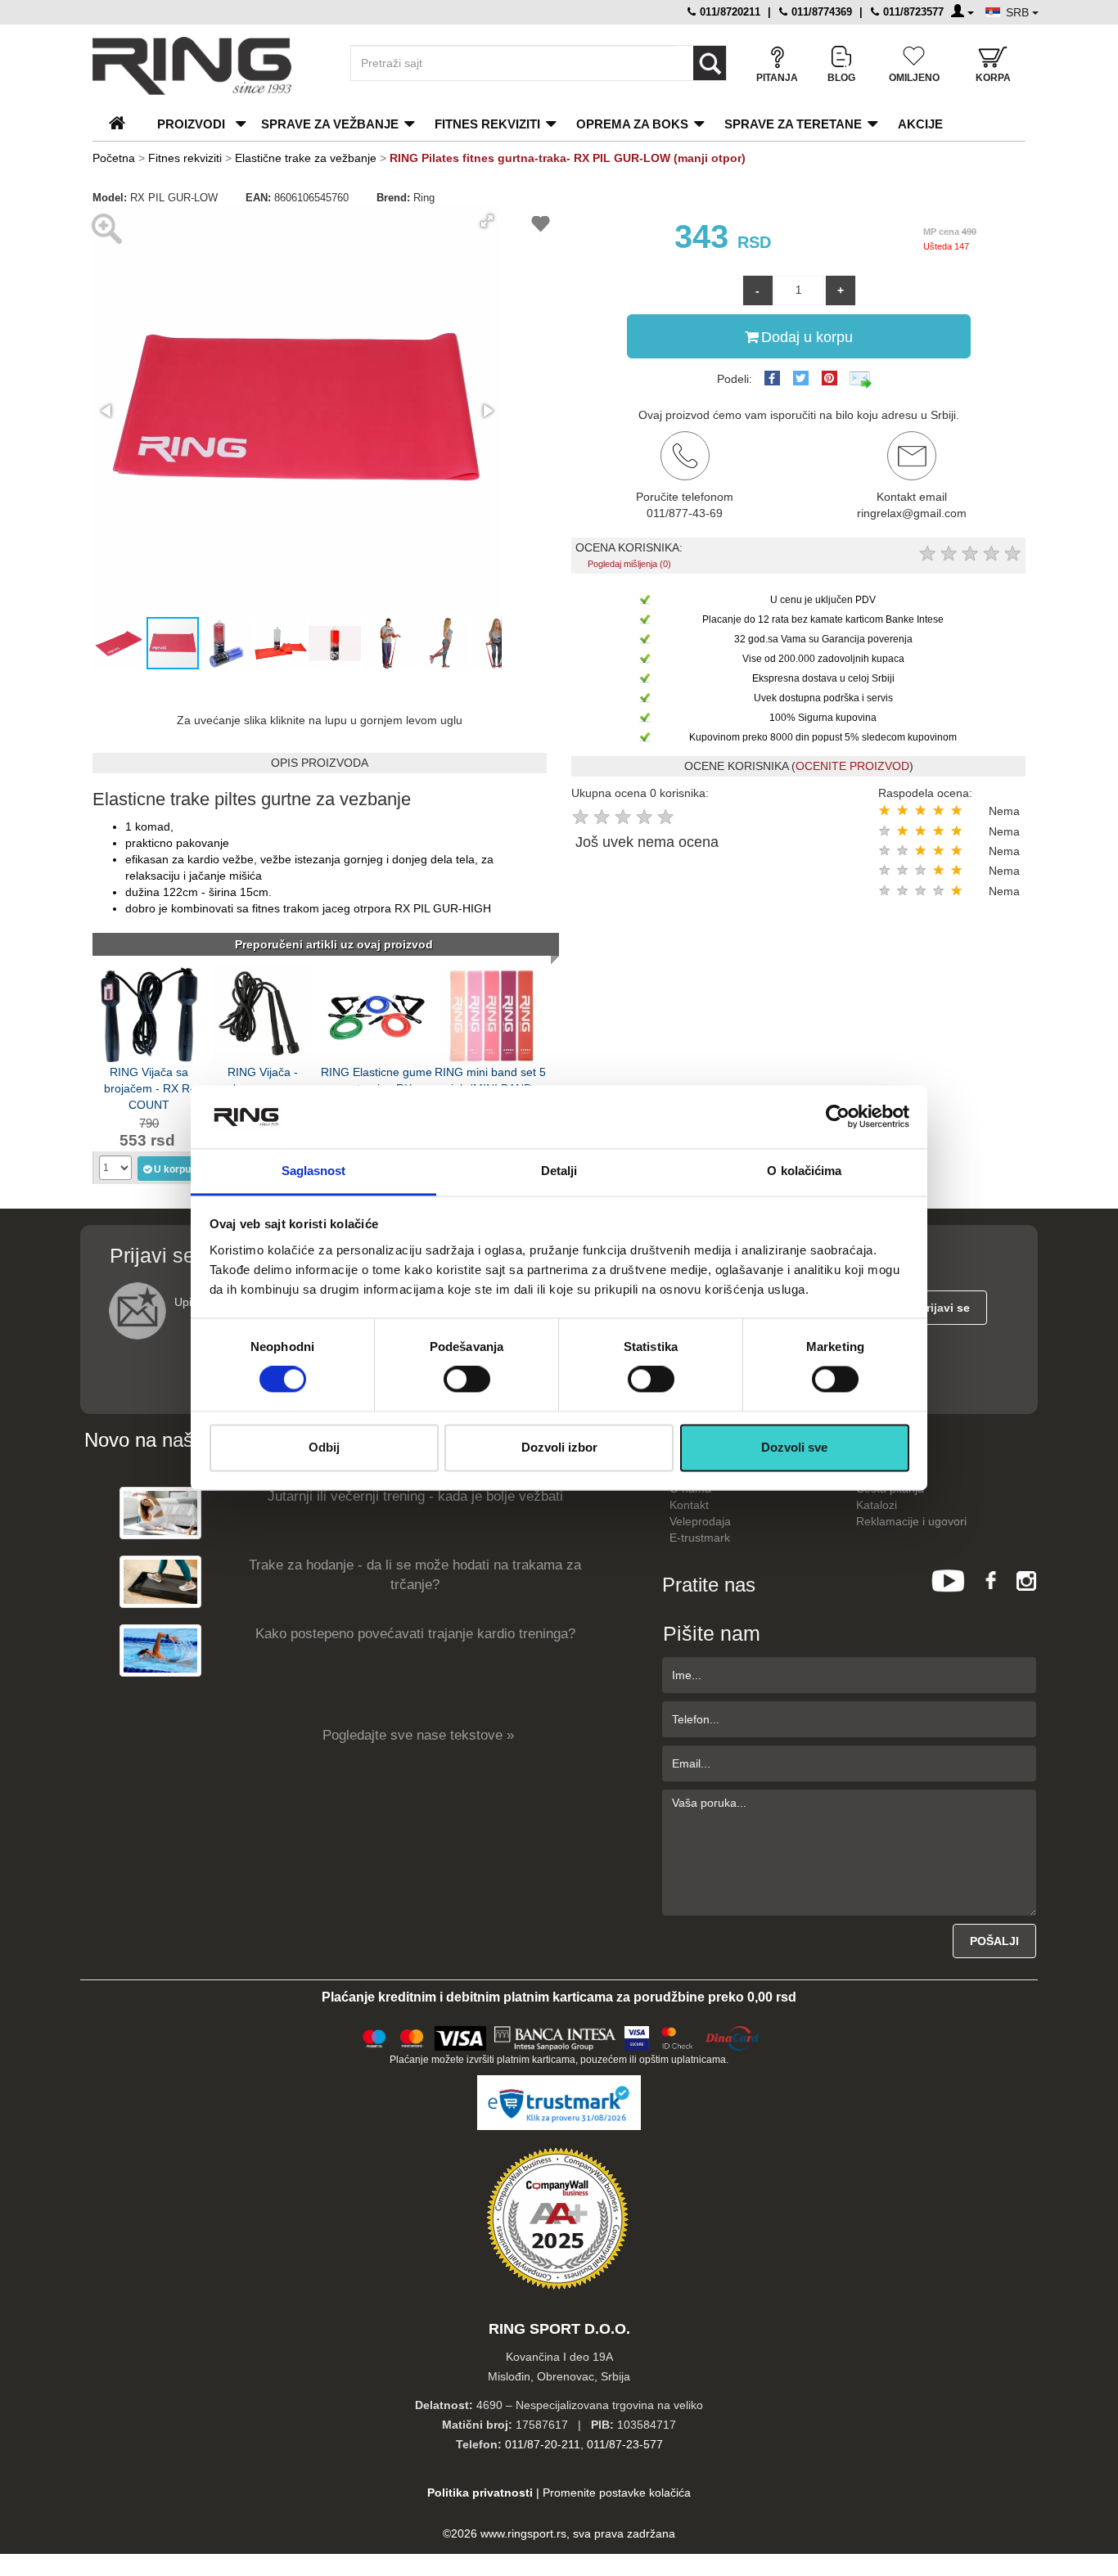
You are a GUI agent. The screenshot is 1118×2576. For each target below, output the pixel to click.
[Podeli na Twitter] (801, 378)
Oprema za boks (632, 124)
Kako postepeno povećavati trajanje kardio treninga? (415, 1634)
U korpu (172, 1169)
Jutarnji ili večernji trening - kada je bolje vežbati (415, 1496)
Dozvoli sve (794, 1447)
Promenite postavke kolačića (617, 2493)
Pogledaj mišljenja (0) (629, 564)
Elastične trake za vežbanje (306, 158)
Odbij (324, 1447)
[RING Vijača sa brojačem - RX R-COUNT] (149, 1013)
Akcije (920, 124)
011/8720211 (728, 12)
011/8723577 (912, 12)
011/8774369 (820, 12)
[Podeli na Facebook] (772, 378)
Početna (114, 158)
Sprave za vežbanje (330, 124)
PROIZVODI (191, 124)
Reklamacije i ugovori (911, 1521)
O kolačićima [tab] (804, 1171)
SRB (1019, 12)
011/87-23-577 (625, 2444)
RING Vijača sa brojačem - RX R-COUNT (149, 1087)
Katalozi (877, 1505)
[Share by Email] (861, 379)
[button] (487, 221)
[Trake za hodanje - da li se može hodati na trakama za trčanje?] (160, 1581)
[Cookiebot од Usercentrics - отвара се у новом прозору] (838, 1117)
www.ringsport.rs (523, 2533)
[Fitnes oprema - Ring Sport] (207, 66)
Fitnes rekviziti (487, 124)
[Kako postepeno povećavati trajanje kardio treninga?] (160, 1650)
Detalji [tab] (559, 1171)
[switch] (467, 1380)
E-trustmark (700, 1538)
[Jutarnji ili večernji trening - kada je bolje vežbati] (160, 1513)
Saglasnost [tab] (314, 1171)
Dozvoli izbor (559, 1447)
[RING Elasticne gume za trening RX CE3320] (376, 1013)
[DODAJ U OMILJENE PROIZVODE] (541, 226)
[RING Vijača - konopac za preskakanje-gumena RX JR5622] (263, 1013)
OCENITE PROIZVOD (852, 766)
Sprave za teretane (793, 124)
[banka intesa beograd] (556, 2036)
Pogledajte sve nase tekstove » (418, 1735)
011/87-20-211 (543, 2444)
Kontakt (689, 1505)
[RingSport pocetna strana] (124, 124)
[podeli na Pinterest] (829, 378)
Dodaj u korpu (807, 337)
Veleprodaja (700, 1521)
